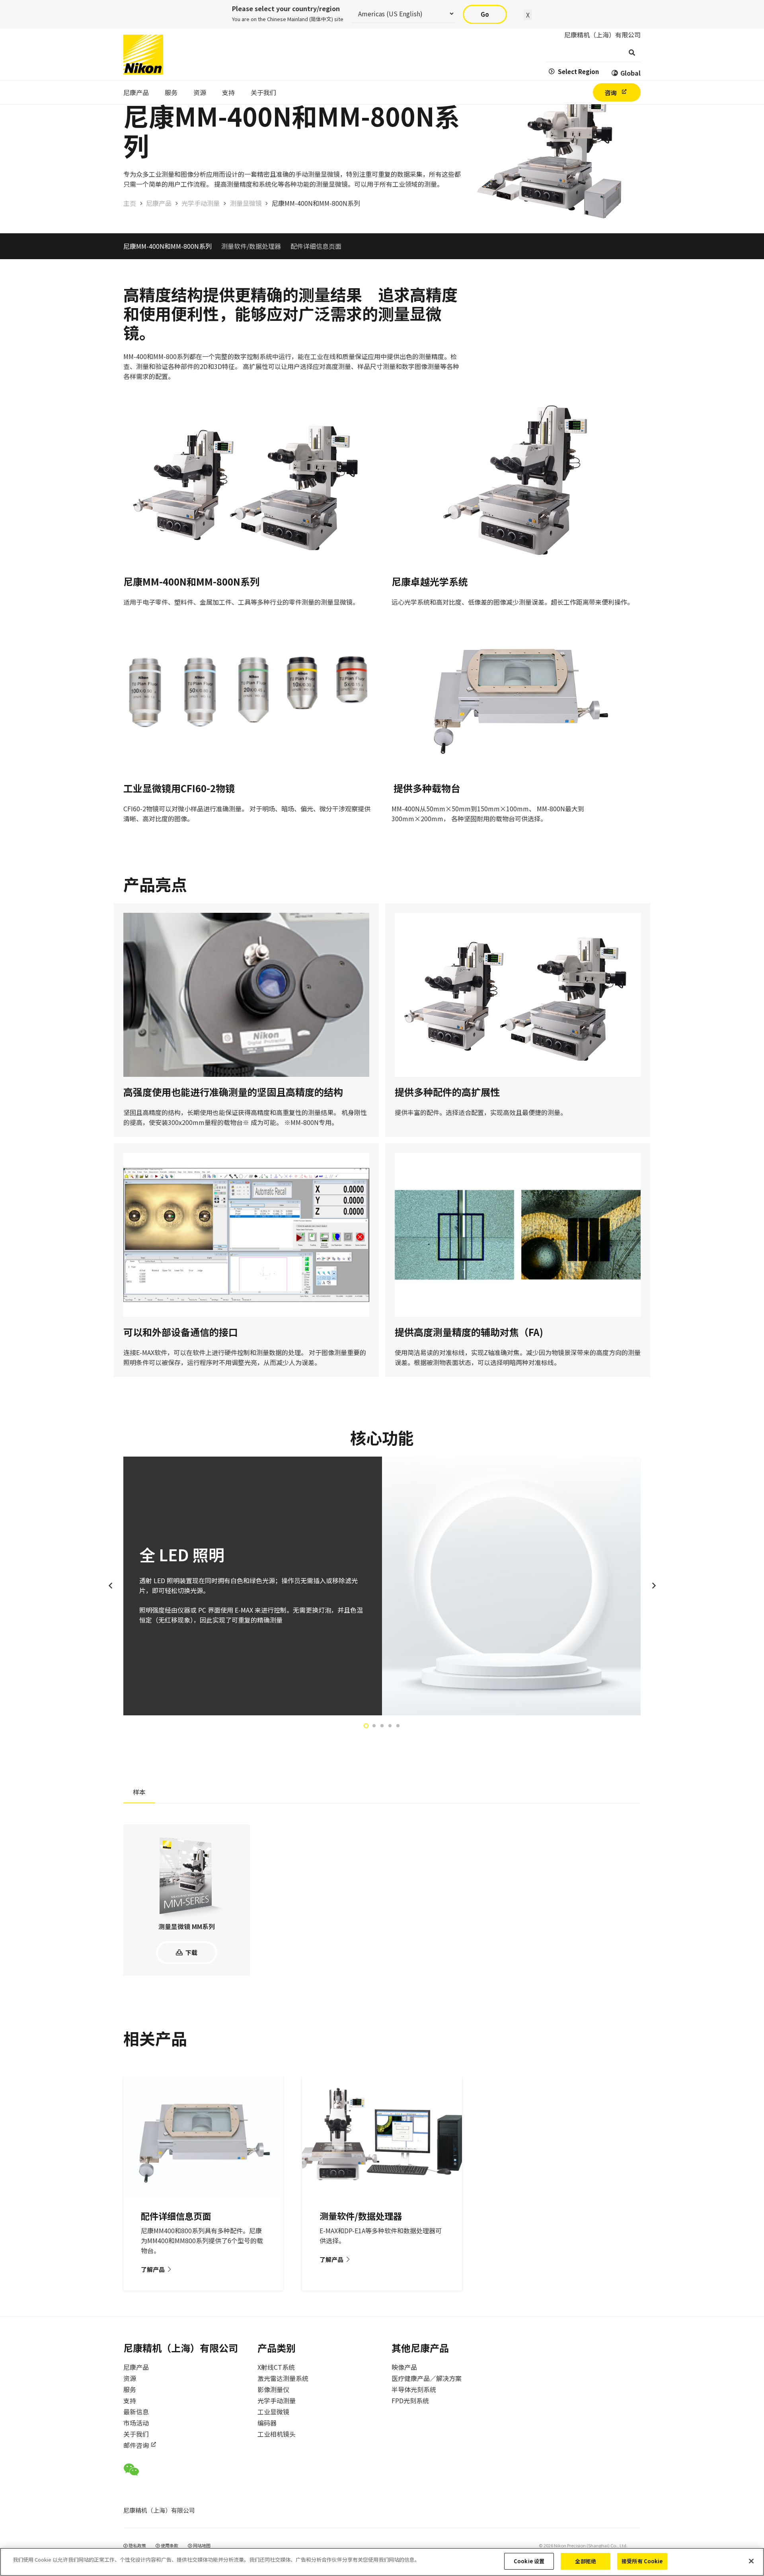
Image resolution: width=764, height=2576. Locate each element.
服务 (130, 2389)
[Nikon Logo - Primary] (143, 55)
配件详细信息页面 (316, 246)
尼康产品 (136, 2367)
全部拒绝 (586, 2561)
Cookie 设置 (529, 2561)
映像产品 (404, 2367)
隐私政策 (137, 2545)
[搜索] (632, 53)
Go (485, 14)
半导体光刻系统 (414, 2389)
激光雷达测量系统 (283, 2378)
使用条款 (169, 2545)
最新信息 (136, 2412)
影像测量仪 (273, 2389)
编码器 (267, 2423)
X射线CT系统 (276, 2367)
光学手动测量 (277, 2400)
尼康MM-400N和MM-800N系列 (168, 246)
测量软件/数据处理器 (251, 246)
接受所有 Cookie (642, 2561)
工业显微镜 (273, 2412)
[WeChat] (131, 2470)
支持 (130, 2400)
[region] (382, 2562)
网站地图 (201, 2545)
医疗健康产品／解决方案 (427, 2378)
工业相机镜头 (277, 2434)
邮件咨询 (136, 2445)
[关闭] (751, 2561)
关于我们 (136, 2434)
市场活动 (136, 2423)
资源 (130, 2378)
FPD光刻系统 (410, 2400)
